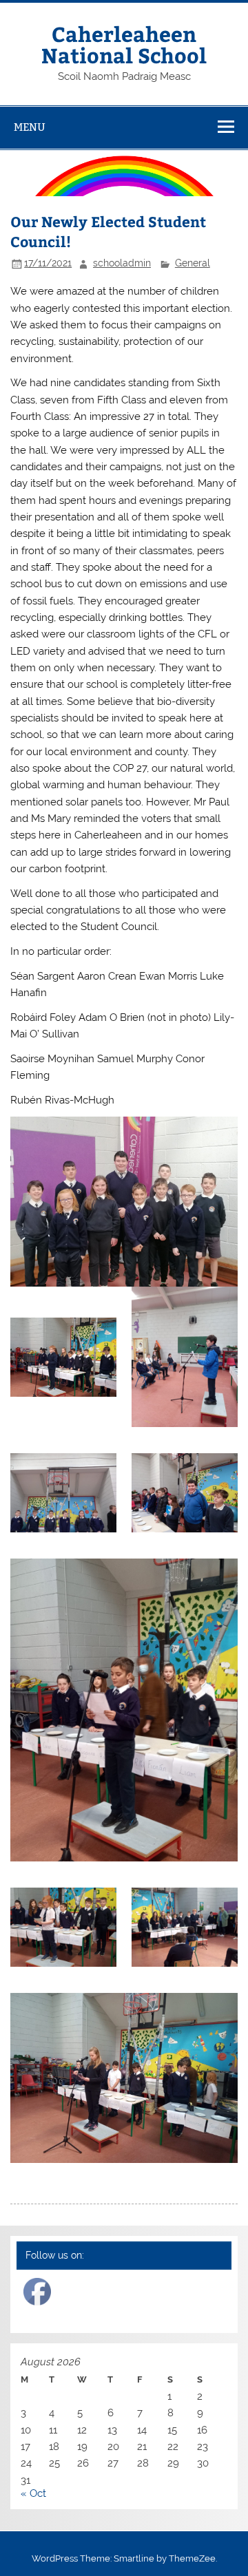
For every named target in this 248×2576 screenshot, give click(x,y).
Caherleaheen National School (124, 44)
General (193, 263)
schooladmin (122, 263)
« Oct (33, 2493)
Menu (30, 127)
